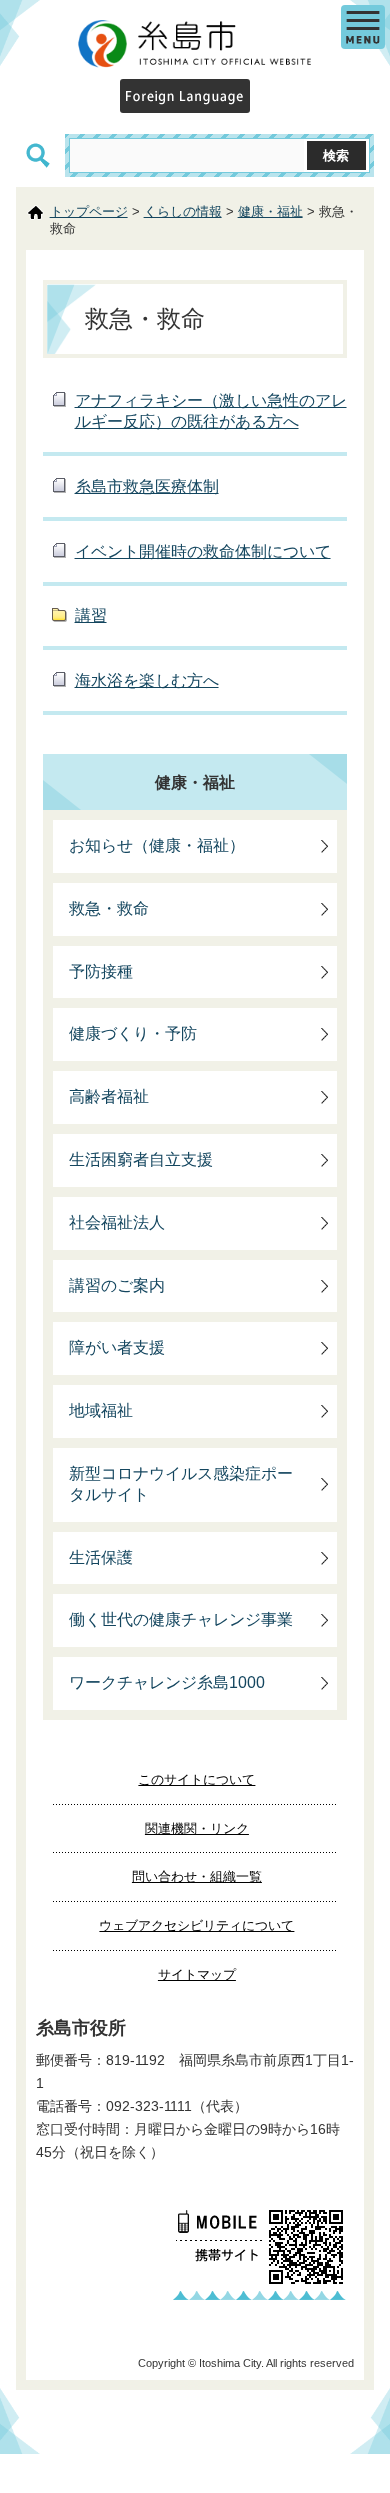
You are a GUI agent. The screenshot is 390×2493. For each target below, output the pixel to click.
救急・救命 (109, 908)
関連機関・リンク (197, 1828)
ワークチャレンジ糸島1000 (167, 1682)
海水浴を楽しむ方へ (147, 680)
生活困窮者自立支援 (141, 1159)
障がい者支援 (117, 1347)
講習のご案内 (117, 1285)
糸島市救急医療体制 (147, 486)
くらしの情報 (183, 211)
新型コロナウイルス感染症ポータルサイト (181, 1484)
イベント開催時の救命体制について (203, 551)
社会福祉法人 (117, 1222)
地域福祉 (101, 1410)
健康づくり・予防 (133, 1033)
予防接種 (101, 971)
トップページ (89, 211)
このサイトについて (196, 1779)
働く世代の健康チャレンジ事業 (181, 1619)
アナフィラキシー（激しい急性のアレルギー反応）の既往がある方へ (211, 411)
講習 (91, 615)
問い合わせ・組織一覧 (197, 1876)
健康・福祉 (270, 211)
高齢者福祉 (109, 1096)
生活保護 (101, 1557)
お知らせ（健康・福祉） (157, 845)
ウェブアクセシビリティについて (196, 1925)
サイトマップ (197, 1974)
